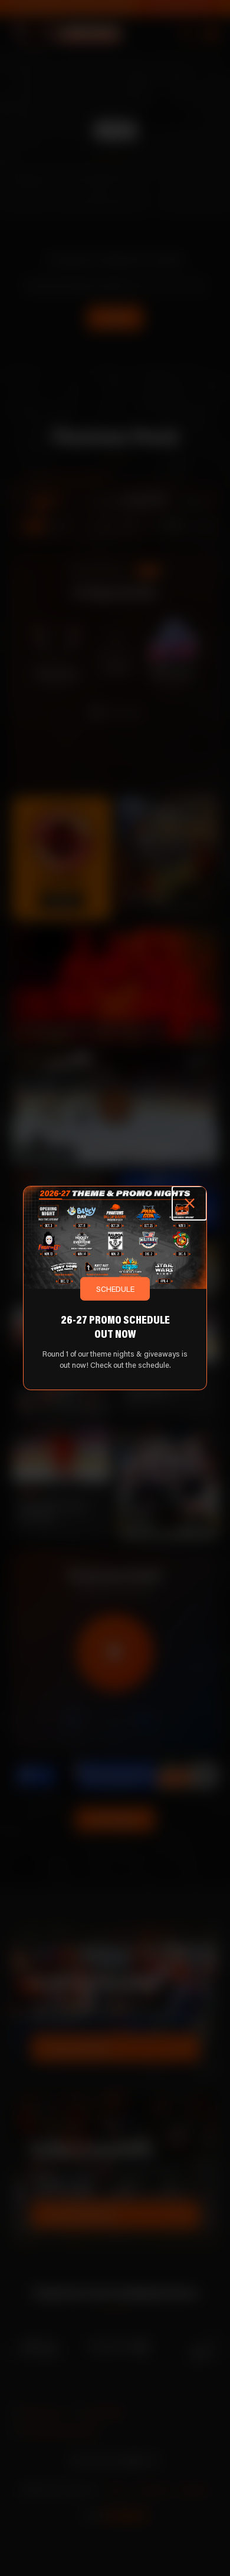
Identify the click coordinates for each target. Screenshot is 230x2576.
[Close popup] (189, 1204)
